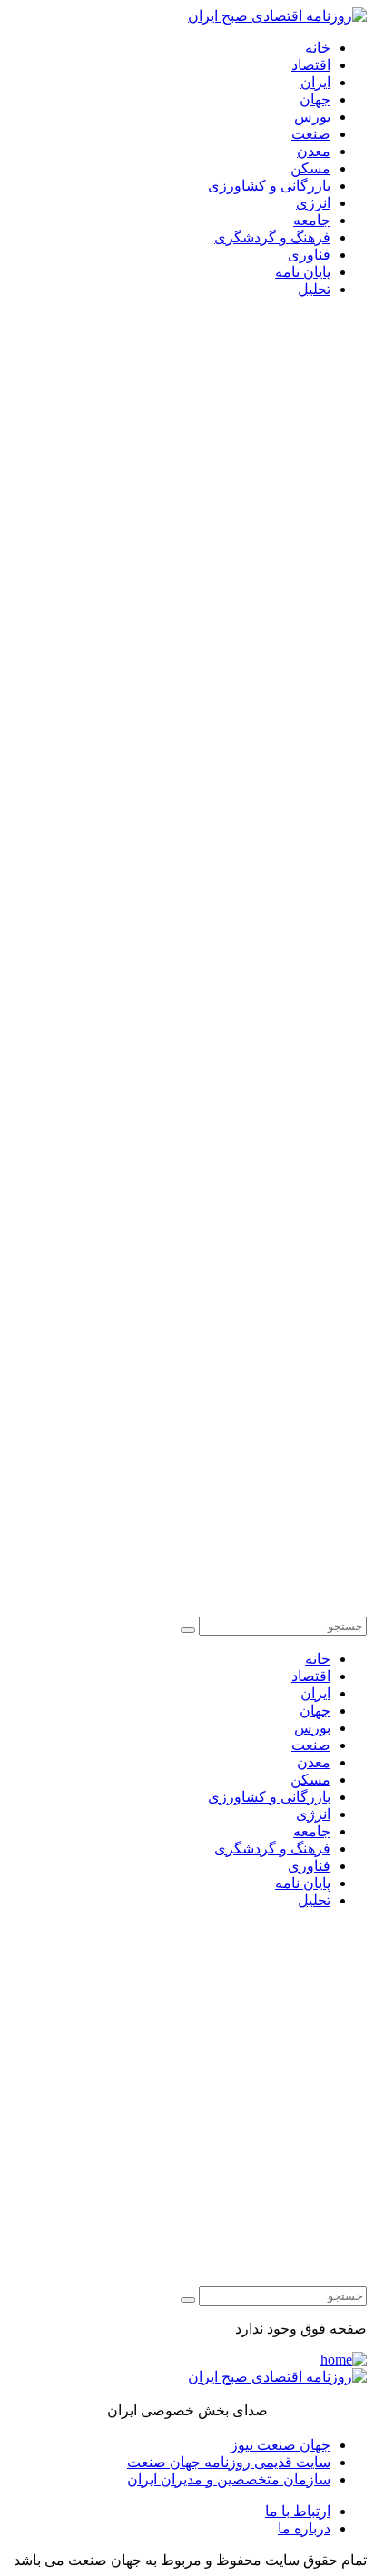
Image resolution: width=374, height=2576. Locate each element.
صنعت (311, 134)
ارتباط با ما (298, 2511)
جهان (315, 99)
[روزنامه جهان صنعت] (277, 16)
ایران (315, 82)
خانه (318, 48)
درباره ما (304, 2528)
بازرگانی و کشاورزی (269, 186)
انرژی (313, 203)
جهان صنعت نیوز (280, 2445)
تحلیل (314, 289)
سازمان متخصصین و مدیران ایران (229, 2479)
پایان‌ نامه (303, 272)
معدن (314, 151)
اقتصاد (311, 65)
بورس (312, 117)
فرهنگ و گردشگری (272, 237)
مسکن (310, 168)
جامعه (312, 220)
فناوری (309, 255)
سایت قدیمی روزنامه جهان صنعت (229, 2462)
